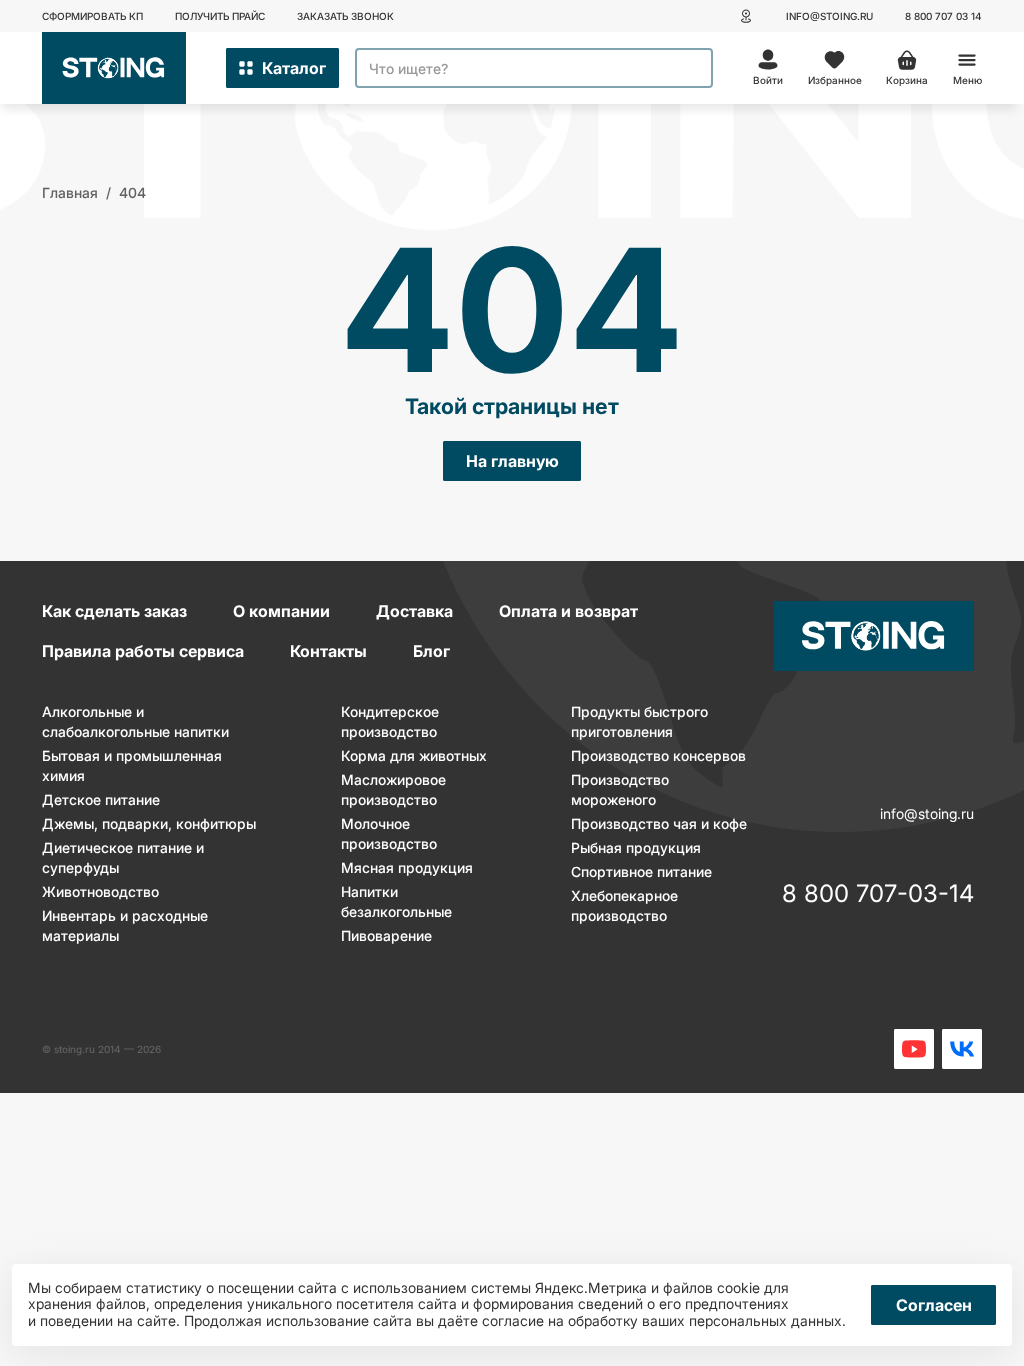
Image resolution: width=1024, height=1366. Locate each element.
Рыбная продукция (636, 847)
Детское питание (101, 799)
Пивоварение (386, 935)
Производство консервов (658, 755)
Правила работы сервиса (143, 651)
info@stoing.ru (829, 16)
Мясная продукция (407, 867)
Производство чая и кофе (659, 823)
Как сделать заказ (114, 611)
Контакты (328, 651)
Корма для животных (414, 755)
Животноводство (100, 891)
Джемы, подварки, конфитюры (149, 823)
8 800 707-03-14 (878, 895)
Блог (431, 651)
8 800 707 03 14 (943, 16)
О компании (281, 611)
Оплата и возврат (568, 611)
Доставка (414, 611)
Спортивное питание (641, 871)
